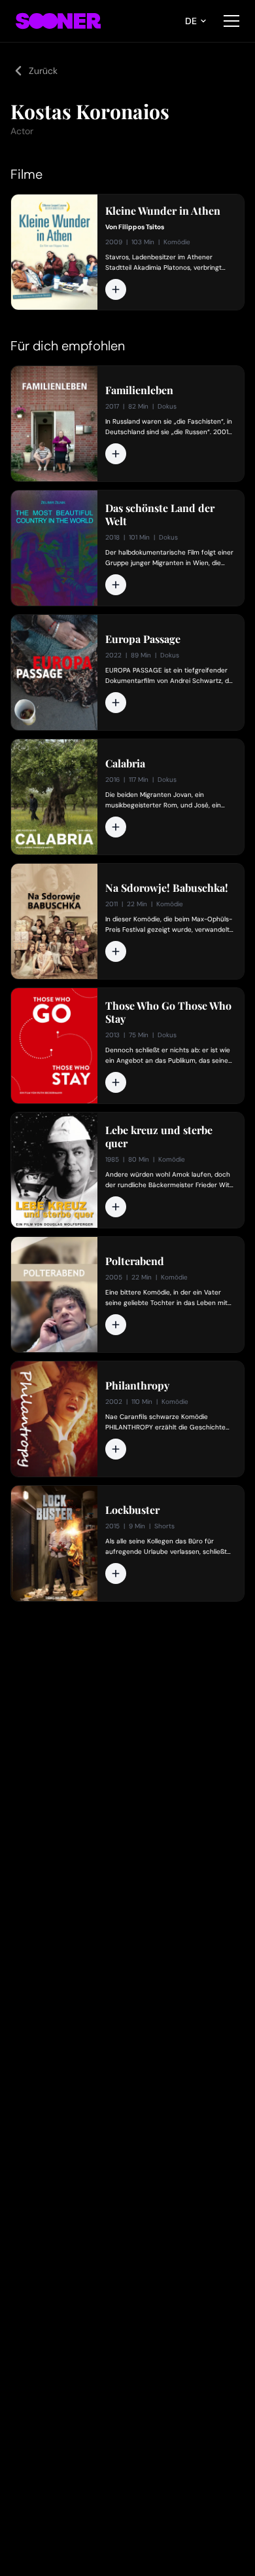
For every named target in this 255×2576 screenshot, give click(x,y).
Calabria (125, 764)
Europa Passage (143, 639)
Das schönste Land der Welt (160, 515)
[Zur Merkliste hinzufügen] (116, 289)
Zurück (43, 71)
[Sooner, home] (58, 21)
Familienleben (139, 390)
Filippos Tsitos (141, 227)
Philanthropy (137, 1386)
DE (191, 21)
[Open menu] (231, 21)
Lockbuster (132, 1510)
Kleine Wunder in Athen (163, 211)
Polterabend (135, 1261)
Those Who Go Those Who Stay (168, 1012)
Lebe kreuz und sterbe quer (159, 1137)
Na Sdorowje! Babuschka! (167, 888)
